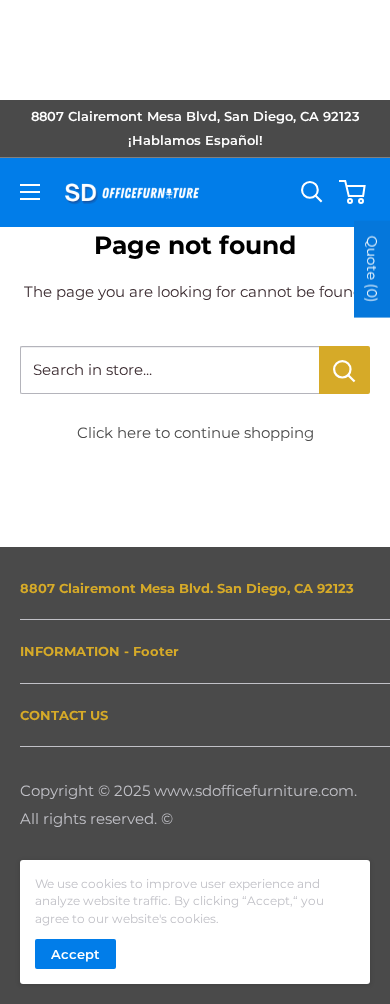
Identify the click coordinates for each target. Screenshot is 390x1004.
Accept (75, 954)
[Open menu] (30, 192)
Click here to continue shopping (195, 432)
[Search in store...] (344, 370)
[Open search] (312, 192)
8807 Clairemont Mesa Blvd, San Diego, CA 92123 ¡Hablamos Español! (195, 128)
